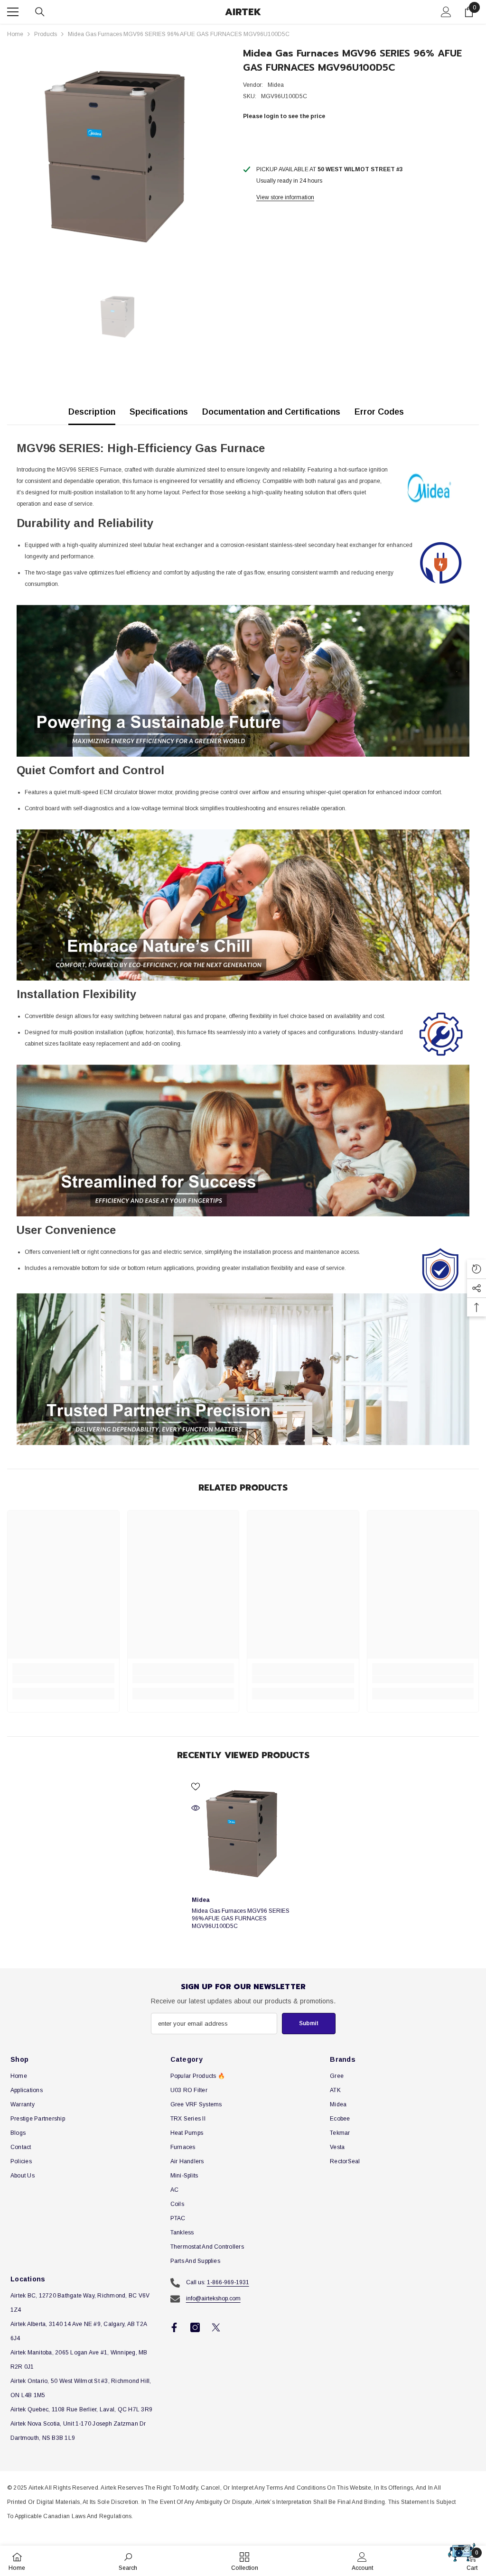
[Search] (40, 12)
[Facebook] (174, 2327)
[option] (118, 157)
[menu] (13, 12)
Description (92, 412)
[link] (63, 1679)
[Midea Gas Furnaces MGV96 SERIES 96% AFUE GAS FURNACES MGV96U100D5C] (243, 1834)
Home (15, 34)
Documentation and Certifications (271, 412)
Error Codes (379, 412)
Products (46, 34)
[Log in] (446, 12)
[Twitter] (216, 2327)
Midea (276, 85)
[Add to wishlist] (196, 1786)
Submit (309, 2023)
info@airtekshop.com (213, 2298)
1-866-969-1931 (228, 2282)
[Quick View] (196, 1808)
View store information (285, 197)
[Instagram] (195, 2327)
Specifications (159, 412)
